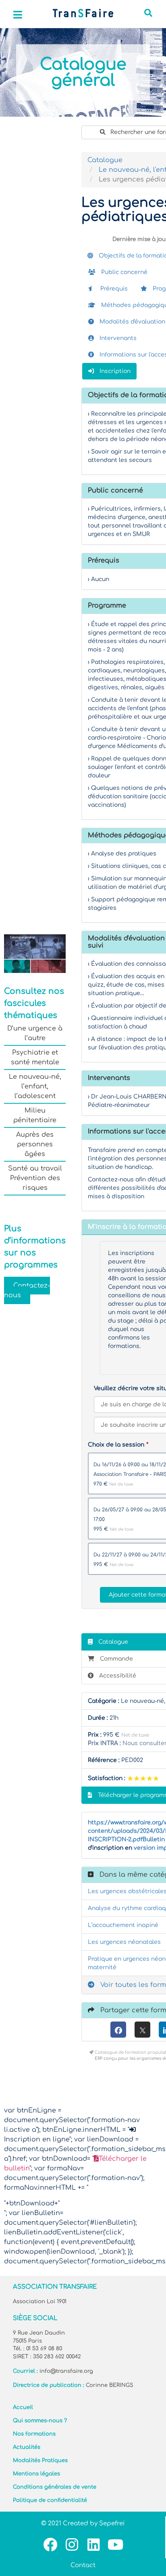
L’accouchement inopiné (123, 1925)
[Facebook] (118, 2030)
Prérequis (113, 289)
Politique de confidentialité (50, 2500)
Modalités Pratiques (40, 2461)
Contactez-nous (27, 1290)
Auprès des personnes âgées (35, 1144)
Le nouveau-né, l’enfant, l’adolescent (35, 1086)
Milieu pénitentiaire (35, 1115)
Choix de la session (116, 1445)
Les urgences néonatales (124, 1942)
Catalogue (105, 160)
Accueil (23, 2407)
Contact (83, 2565)
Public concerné (123, 272)
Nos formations (34, 2434)
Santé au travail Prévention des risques (35, 1178)
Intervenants (117, 338)
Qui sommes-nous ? (40, 2421)
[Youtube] (115, 2544)
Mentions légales (36, 2474)
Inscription (114, 371)
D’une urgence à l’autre (35, 1033)
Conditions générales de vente (55, 2487)
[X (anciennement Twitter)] (142, 2030)
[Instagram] (72, 2544)
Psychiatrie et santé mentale (35, 1057)
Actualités (27, 2447)
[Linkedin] (94, 2544)
